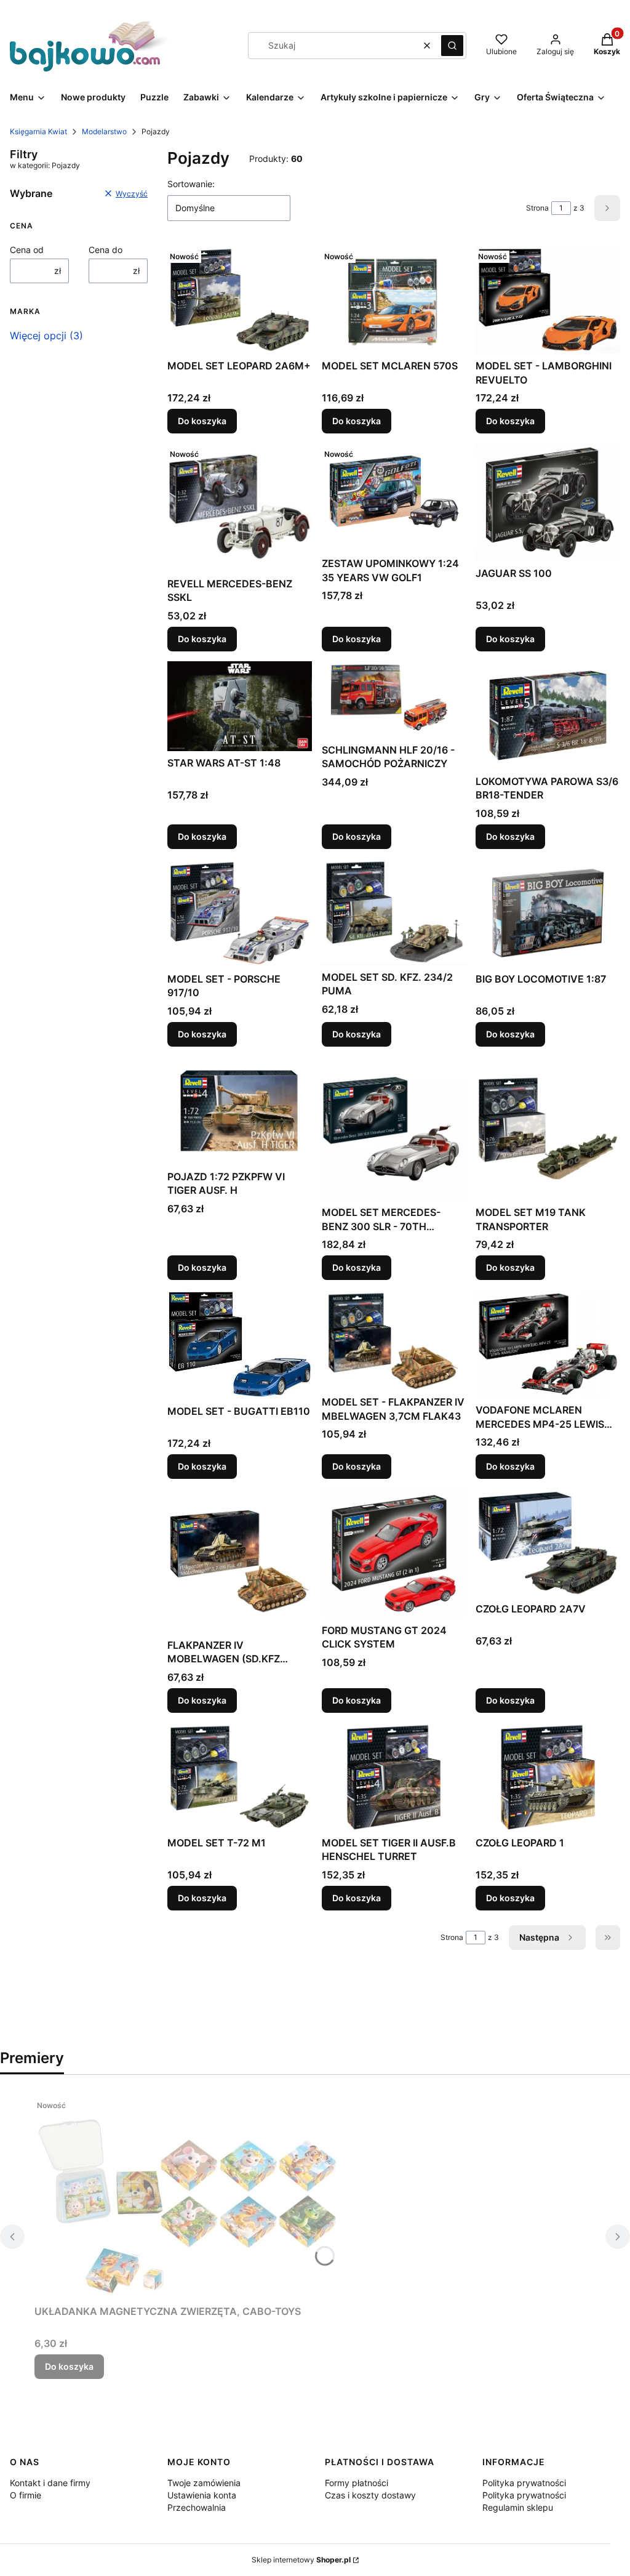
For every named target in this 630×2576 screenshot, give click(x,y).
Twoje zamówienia (204, 2483)
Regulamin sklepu (518, 2507)
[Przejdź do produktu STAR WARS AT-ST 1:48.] (240, 706)
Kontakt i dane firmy (50, 2483)
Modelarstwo (104, 131)
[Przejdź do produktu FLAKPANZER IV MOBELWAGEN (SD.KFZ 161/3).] (240, 1561)
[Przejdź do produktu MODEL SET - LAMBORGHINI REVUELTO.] (548, 300)
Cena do (106, 250)
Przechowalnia (197, 2507)
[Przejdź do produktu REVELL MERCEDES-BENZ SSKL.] (240, 507)
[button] (452, 46)
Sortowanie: (191, 184)
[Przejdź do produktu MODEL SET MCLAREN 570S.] (394, 300)
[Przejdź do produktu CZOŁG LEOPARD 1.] (548, 1777)
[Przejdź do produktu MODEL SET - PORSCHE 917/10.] (240, 913)
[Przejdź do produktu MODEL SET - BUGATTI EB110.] (240, 1345)
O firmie (26, 2495)
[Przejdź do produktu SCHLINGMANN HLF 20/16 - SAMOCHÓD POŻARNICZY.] (394, 700)
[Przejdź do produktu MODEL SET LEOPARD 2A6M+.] (240, 300)
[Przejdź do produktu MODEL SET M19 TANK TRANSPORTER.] (548, 1129)
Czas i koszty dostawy (370, 2495)
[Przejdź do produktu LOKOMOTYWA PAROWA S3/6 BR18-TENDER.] (548, 715)
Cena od (27, 250)
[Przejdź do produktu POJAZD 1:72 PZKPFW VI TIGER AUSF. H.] (240, 1111)
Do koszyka (202, 421)
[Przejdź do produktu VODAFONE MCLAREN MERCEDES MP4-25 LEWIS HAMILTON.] (548, 1344)
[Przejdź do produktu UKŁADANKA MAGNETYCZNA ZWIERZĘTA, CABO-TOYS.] (188, 2197)
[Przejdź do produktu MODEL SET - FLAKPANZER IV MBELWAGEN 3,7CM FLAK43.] (394, 1340)
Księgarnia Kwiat (38, 131)
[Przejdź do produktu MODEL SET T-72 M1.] (240, 1777)
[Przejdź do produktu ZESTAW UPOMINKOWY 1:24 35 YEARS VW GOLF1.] (394, 497)
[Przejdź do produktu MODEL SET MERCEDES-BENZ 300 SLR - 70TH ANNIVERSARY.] (394, 1129)
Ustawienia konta (202, 2495)
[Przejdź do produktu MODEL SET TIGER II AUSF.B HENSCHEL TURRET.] (394, 1777)
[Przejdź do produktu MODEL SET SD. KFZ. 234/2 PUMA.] (394, 912)
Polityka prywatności (524, 2483)
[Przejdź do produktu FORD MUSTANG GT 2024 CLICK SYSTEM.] (394, 1554)
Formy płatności (357, 2483)
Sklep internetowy (301, 2560)
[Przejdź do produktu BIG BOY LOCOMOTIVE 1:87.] (548, 913)
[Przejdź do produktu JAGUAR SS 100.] (548, 502)
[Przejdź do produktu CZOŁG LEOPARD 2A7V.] (548, 1543)
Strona (537, 208)
